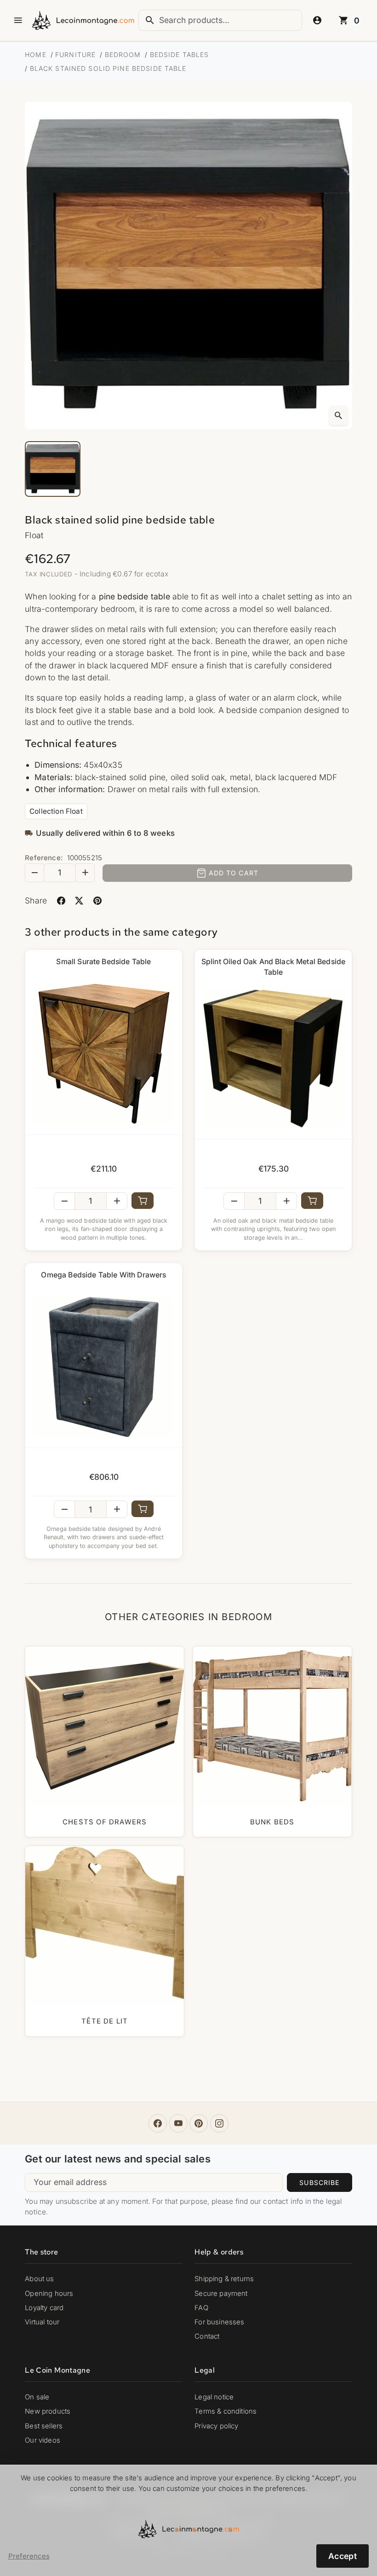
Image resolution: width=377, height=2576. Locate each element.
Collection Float (56, 811)
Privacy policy (216, 2426)
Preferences (29, 2556)
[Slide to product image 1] (53, 469)
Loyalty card (44, 2308)
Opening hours (49, 2294)
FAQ (201, 2308)
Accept (343, 2556)
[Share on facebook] (61, 900)
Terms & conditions (226, 2411)
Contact (207, 2336)
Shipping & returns (224, 2279)
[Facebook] (158, 2123)
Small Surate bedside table (103, 962)
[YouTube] (178, 2123)
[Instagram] (219, 2123)
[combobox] (220, 20)
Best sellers (44, 2426)
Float (34, 535)
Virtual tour (42, 2322)
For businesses (219, 2322)
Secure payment (221, 2294)
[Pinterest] (199, 2123)
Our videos (43, 2440)
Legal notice (214, 2397)
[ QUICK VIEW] (104, 1054)
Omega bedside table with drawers (103, 1275)
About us (39, 2279)
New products (48, 2411)
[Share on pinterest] (97, 900)
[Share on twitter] (79, 900)
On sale (37, 2397)
